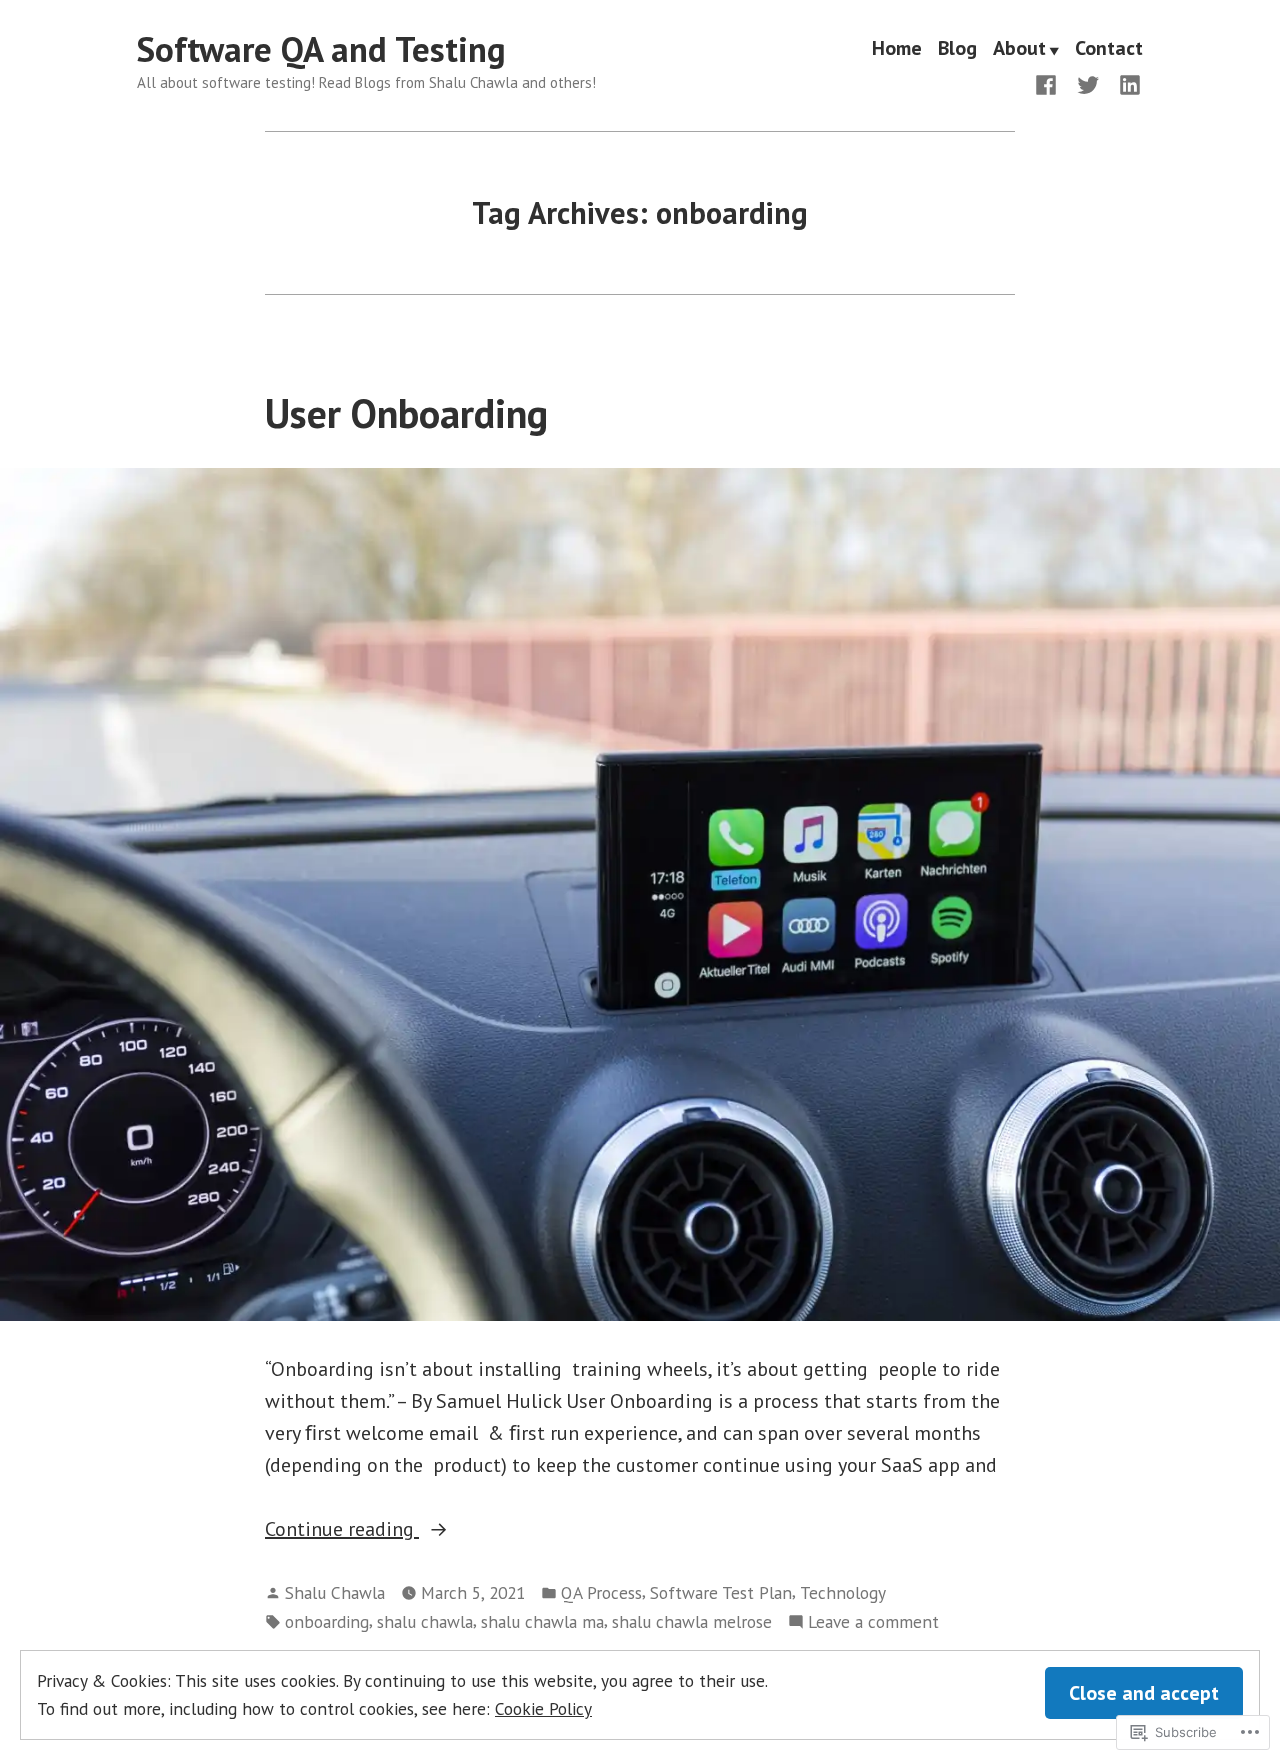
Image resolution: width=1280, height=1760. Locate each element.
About (1019, 50)
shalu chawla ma (542, 1621)
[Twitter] (1088, 83)
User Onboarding (406, 413)
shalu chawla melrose (692, 1621)
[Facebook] (1050, 83)
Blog (957, 50)
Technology (843, 1592)
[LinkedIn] (1126, 83)
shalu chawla (425, 1621)
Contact (1109, 50)
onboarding (327, 1621)
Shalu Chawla (335, 1592)
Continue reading (342, 1530)
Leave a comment (873, 1622)
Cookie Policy (543, 1708)
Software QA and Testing (321, 49)
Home (897, 50)
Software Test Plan (721, 1592)
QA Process (601, 1592)
